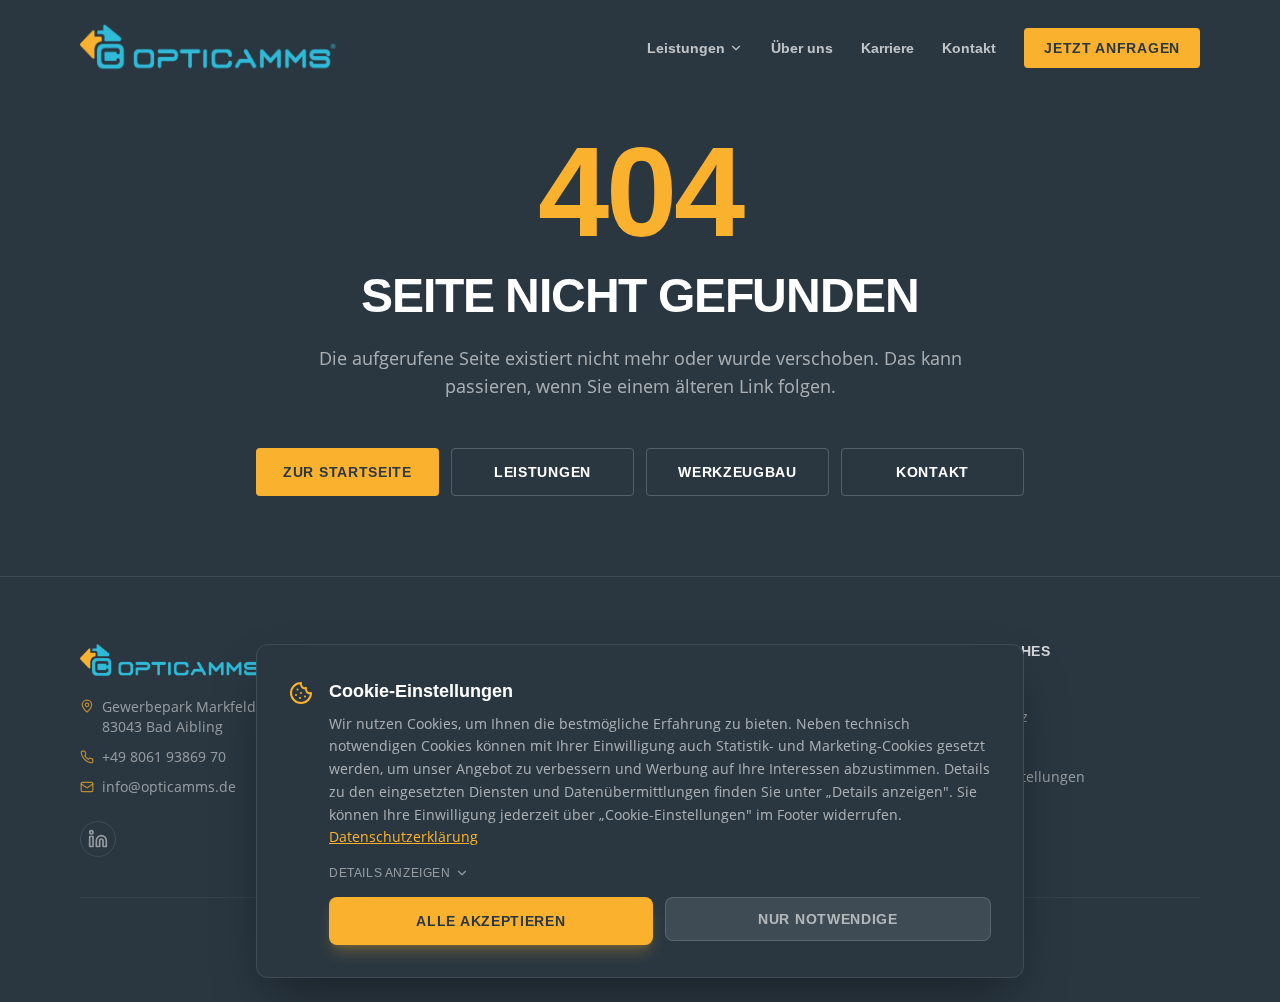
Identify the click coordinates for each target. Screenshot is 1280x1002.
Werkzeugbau (737, 472)
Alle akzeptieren (490, 921)
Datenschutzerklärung (403, 836)
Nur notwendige (828, 919)
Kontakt (969, 48)
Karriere (887, 48)
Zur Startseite (347, 472)
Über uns (802, 48)
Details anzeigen (390, 873)
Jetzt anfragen (1112, 48)
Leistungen (686, 48)
